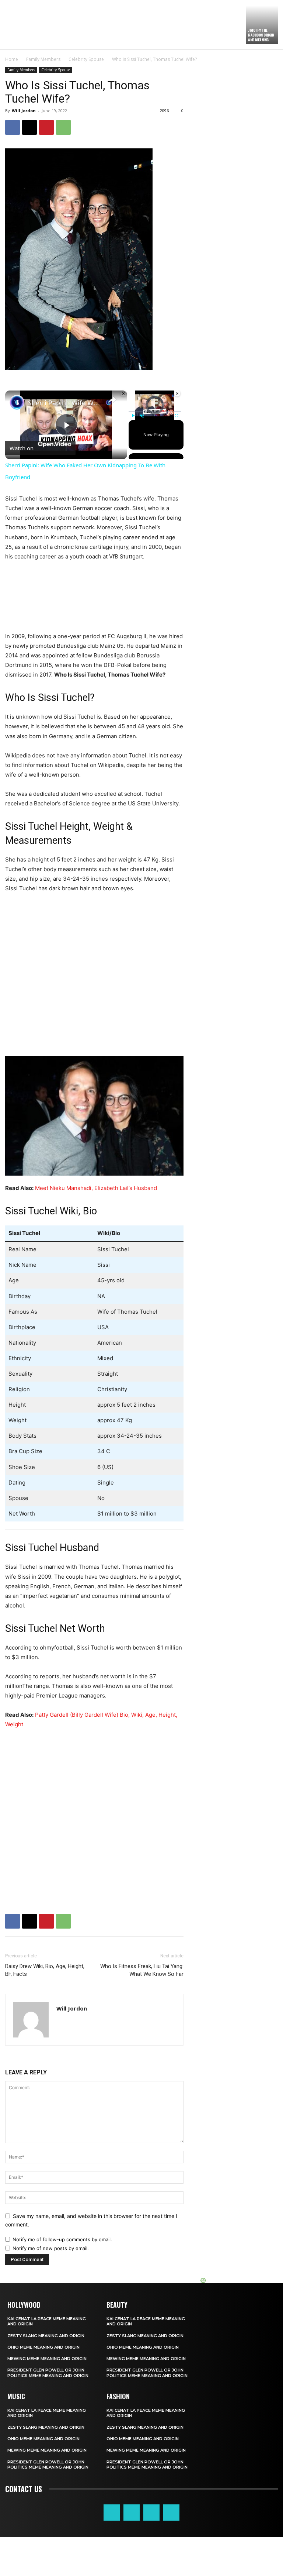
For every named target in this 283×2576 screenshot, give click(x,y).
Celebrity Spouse (86, 59)
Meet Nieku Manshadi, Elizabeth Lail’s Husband (96, 1188)
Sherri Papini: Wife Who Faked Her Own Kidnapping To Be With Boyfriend (65, 403)
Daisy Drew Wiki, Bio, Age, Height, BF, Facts (45, 1970)
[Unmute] (142, 416)
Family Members (43, 59)
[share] (112, 400)
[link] (17, 402)
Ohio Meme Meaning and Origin (43, 2347)
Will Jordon (24, 111)
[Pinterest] (46, 127)
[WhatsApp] (63, 127)
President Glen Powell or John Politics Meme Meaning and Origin (48, 2373)
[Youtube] (171, 2513)
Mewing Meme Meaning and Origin (47, 2359)
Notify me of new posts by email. (51, 2248)
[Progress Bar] (155, 411)
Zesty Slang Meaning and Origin (46, 2336)
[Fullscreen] (177, 416)
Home (12, 59)
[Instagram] (132, 2513)
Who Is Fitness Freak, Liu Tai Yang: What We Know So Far (142, 1970)
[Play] (133, 416)
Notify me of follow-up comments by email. (62, 2239)
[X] (29, 127)
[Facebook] (13, 127)
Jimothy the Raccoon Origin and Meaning (261, 35)
